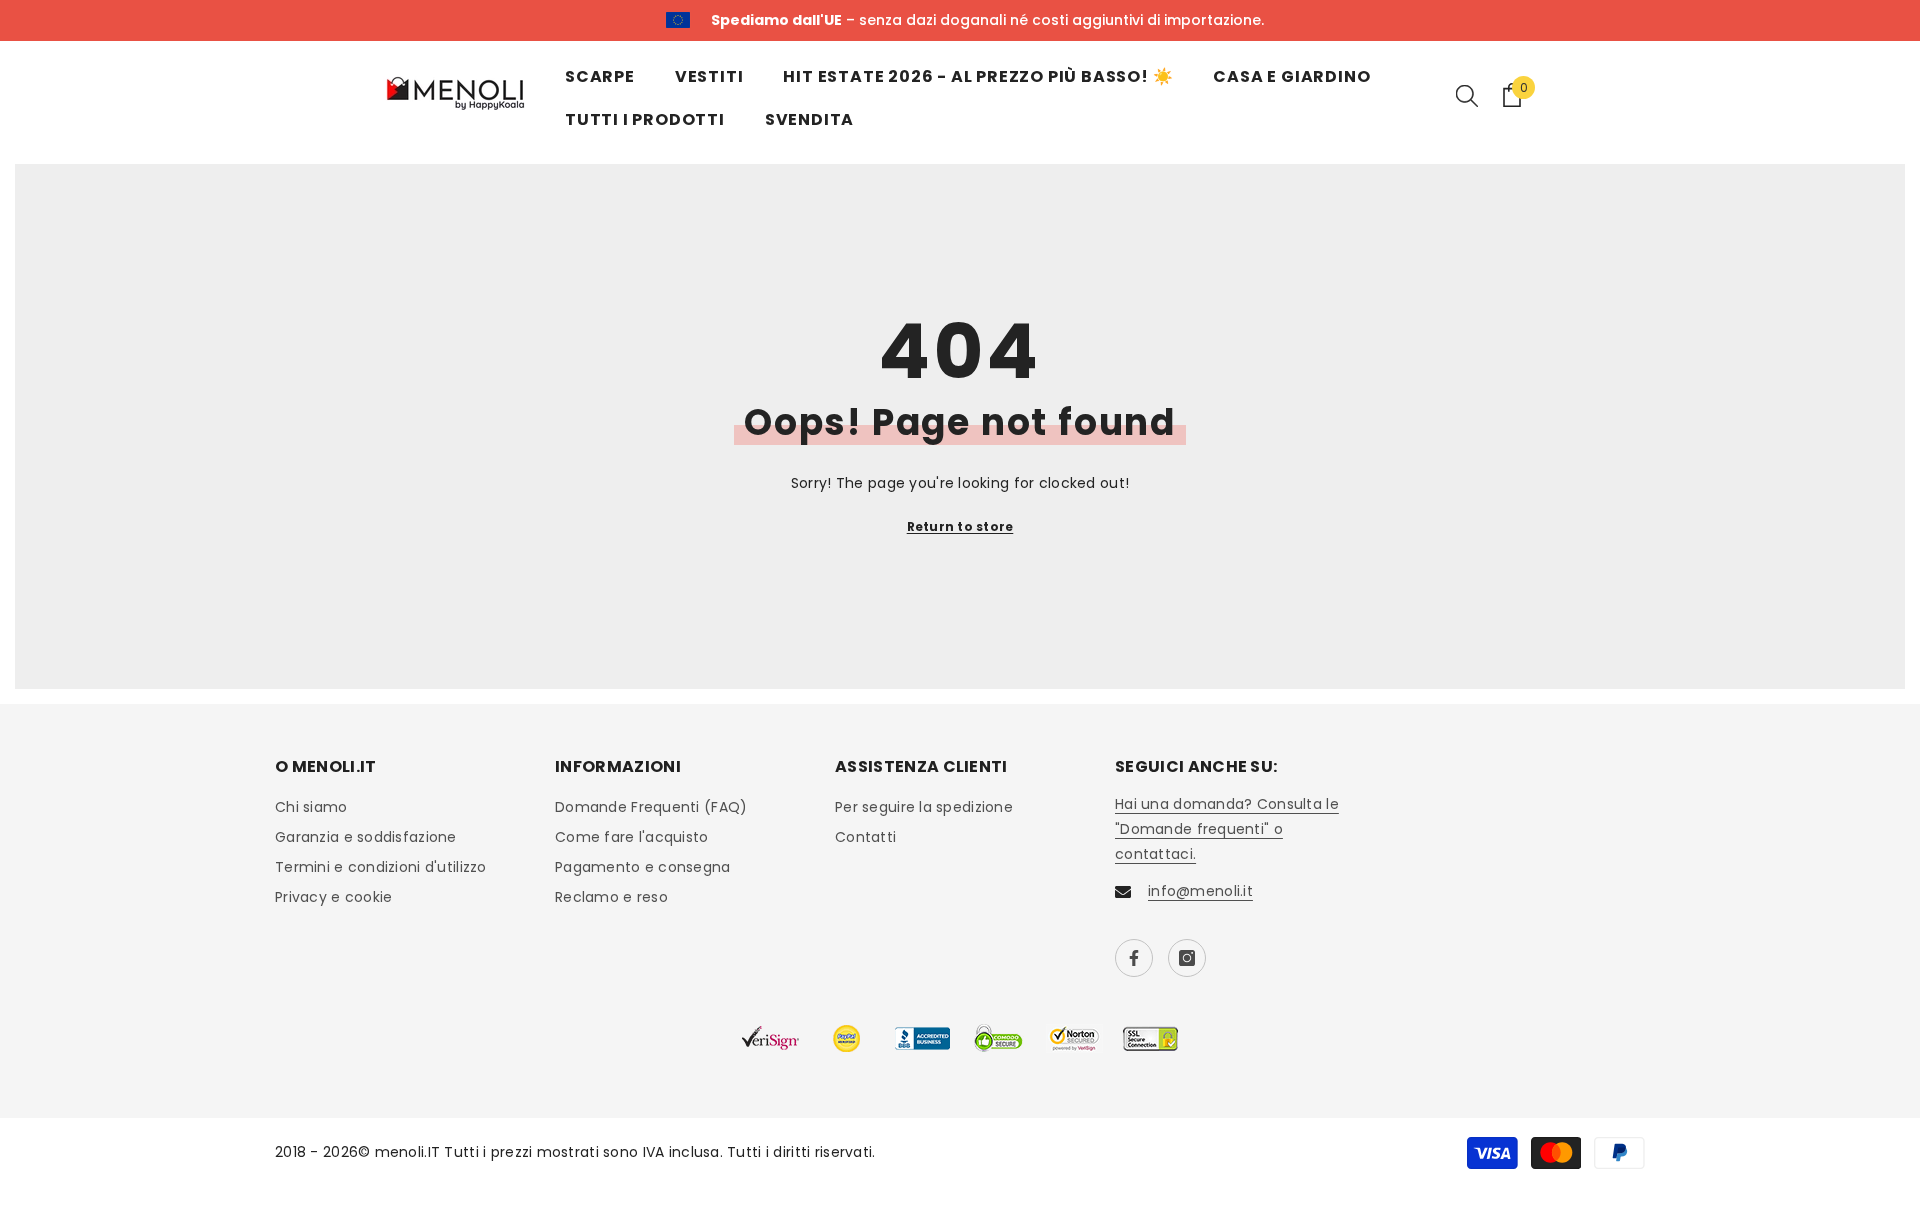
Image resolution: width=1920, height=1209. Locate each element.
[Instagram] (1187, 958)
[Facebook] (1134, 958)
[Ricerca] (1467, 95)
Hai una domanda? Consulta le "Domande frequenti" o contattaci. (1227, 829)
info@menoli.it (1200, 891)
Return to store (960, 526)
